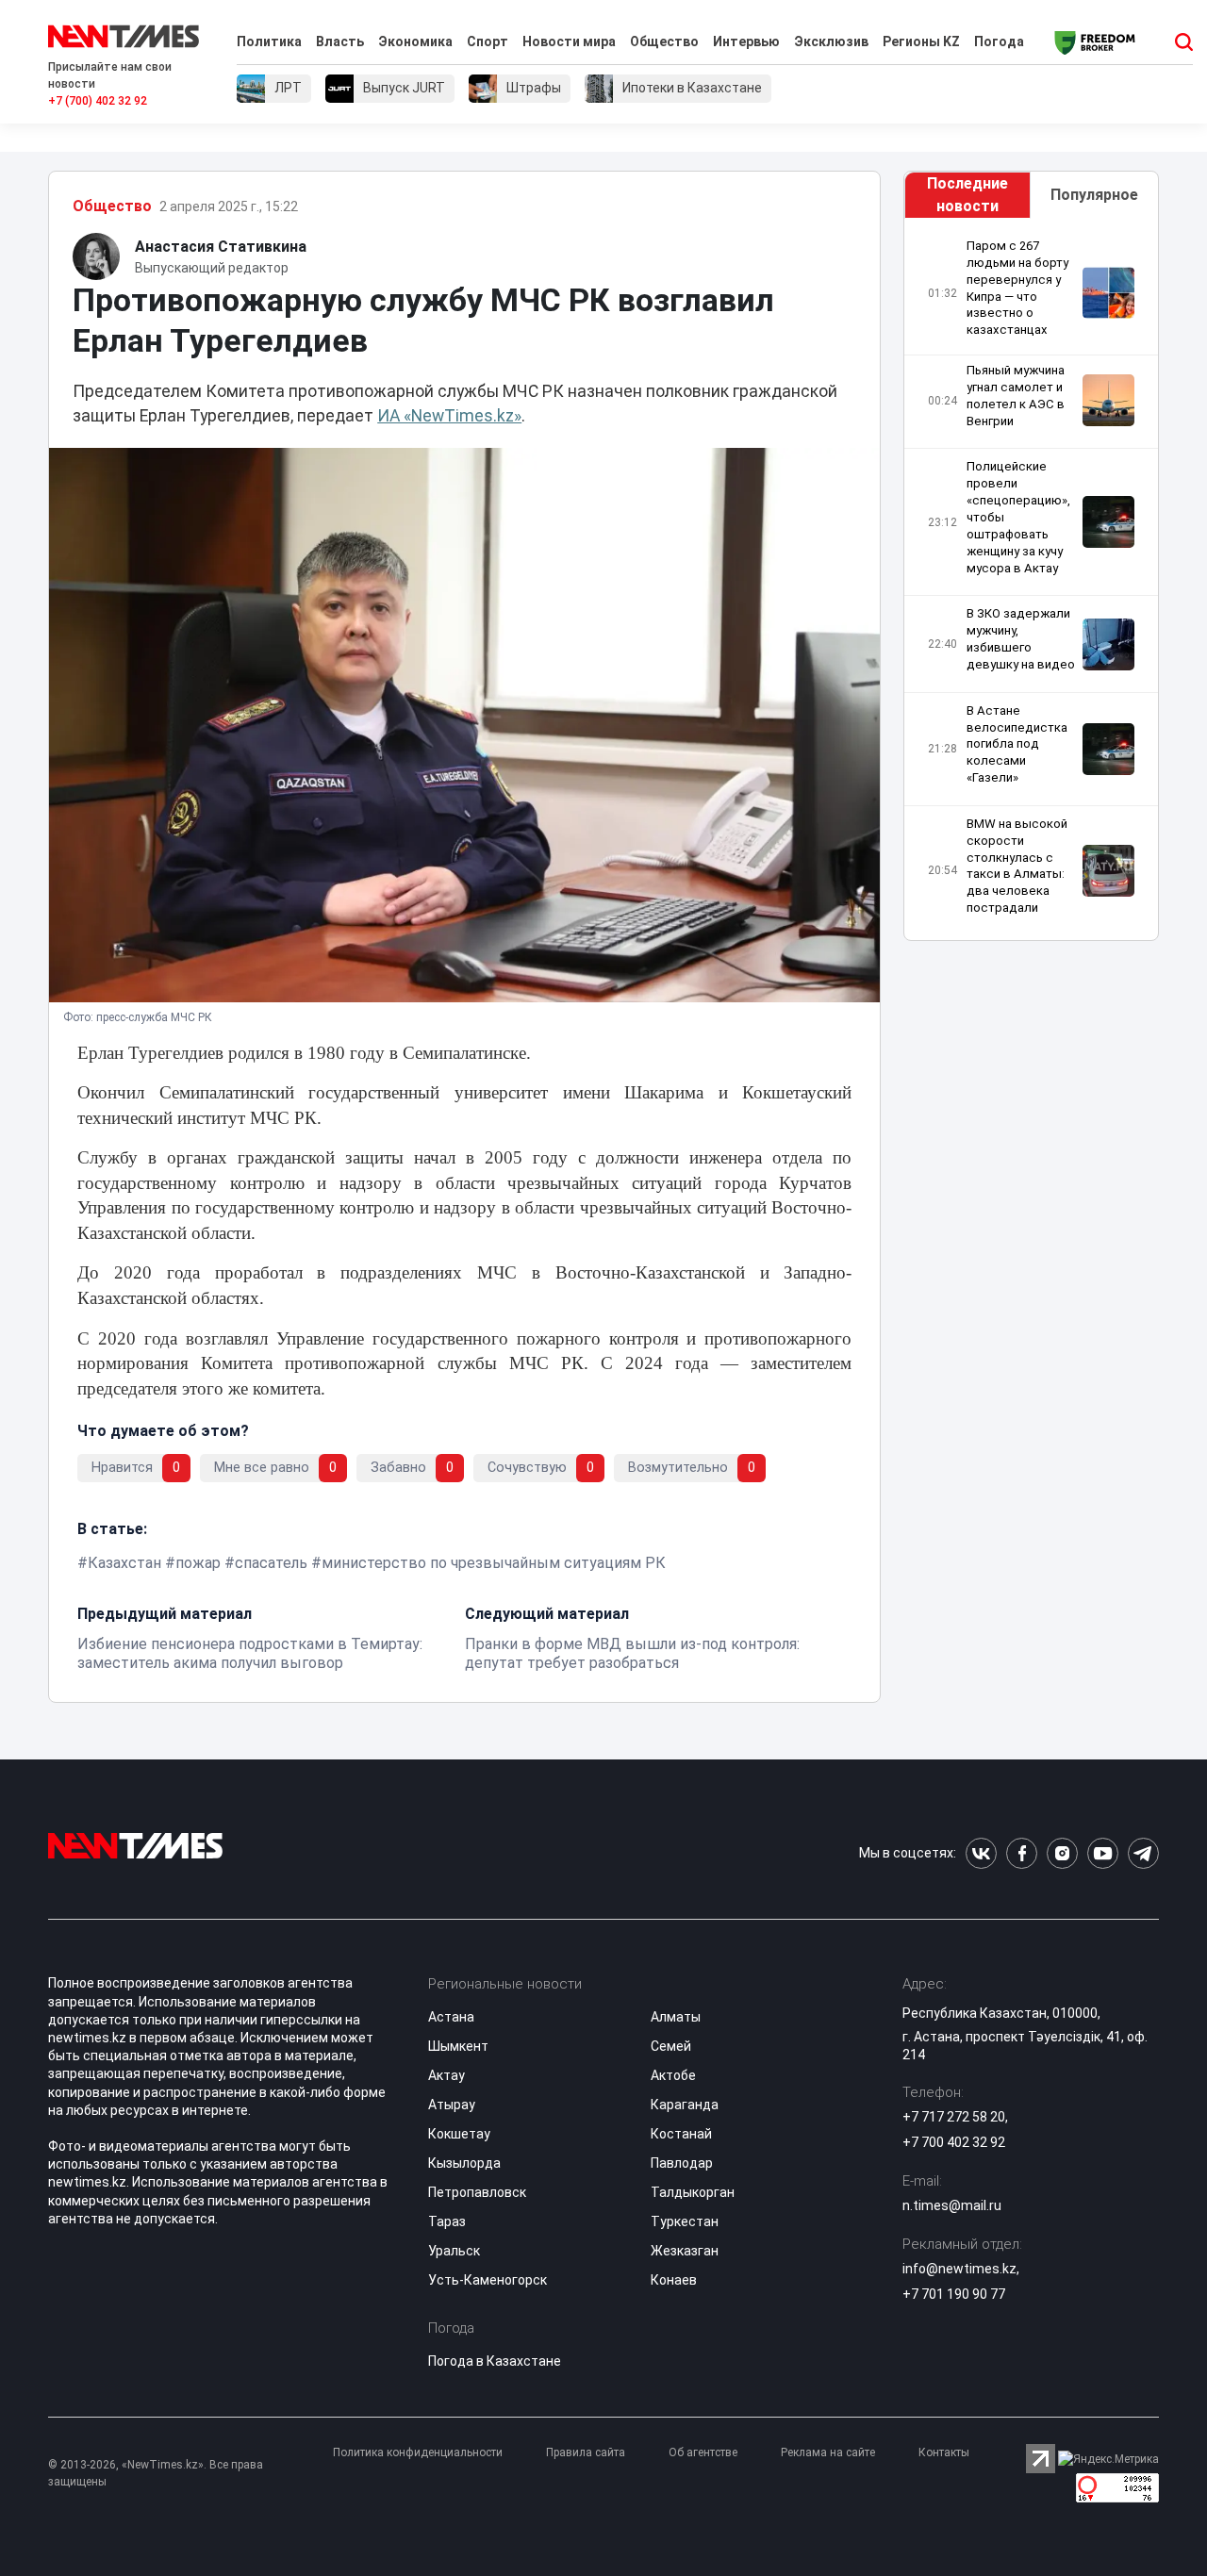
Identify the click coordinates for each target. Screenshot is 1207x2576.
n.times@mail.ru (952, 2205)
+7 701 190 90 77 (954, 2294)
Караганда (685, 2105)
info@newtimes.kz (959, 2269)
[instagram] (1062, 1853)
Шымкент (458, 2046)
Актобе (673, 2075)
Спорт (488, 41)
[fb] (1022, 1853)
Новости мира (569, 41)
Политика (269, 41)
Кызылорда (464, 2163)
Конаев (674, 2280)
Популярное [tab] (1094, 195)
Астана (451, 2017)
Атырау (452, 2105)
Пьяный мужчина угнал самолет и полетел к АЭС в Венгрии (1016, 396)
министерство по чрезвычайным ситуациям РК (494, 1563)
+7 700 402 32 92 (954, 2142)
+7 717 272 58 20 (954, 2117)
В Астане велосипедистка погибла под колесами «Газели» (1017, 744)
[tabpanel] (1031, 579)
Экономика (415, 41)
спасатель (271, 1563)
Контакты (944, 2452)
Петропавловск (477, 2192)
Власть (340, 41)
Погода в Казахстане (495, 2361)
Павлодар (682, 2163)
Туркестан (685, 2221)
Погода (999, 41)
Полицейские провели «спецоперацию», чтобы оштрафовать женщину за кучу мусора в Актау (1018, 517)
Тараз (447, 2221)
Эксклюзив (831, 41)
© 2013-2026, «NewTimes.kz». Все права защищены (156, 2473)
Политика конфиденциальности (418, 2452)
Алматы (676, 2017)
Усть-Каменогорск (488, 2280)
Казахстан (124, 1563)
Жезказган (685, 2251)
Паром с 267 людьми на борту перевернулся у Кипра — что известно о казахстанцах (1017, 288)
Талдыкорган (693, 2192)
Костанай (681, 2134)
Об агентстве (703, 2452)
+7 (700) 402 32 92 (98, 101)
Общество (664, 41)
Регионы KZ (921, 41)
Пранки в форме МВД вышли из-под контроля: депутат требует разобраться (632, 1653)
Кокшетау (459, 2134)
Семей (671, 2046)
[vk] (981, 1853)
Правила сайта (586, 2452)
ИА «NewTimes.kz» (449, 416)
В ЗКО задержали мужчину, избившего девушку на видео (1021, 639)
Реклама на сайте (828, 2452)
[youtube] (1103, 1853)
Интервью (746, 41)
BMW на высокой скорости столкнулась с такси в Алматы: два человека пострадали (1017, 866)
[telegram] (1143, 1853)
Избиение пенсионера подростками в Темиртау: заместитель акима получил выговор (250, 1653)
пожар (198, 1563)
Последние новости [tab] (967, 195)
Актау (446, 2075)
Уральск (454, 2251)
